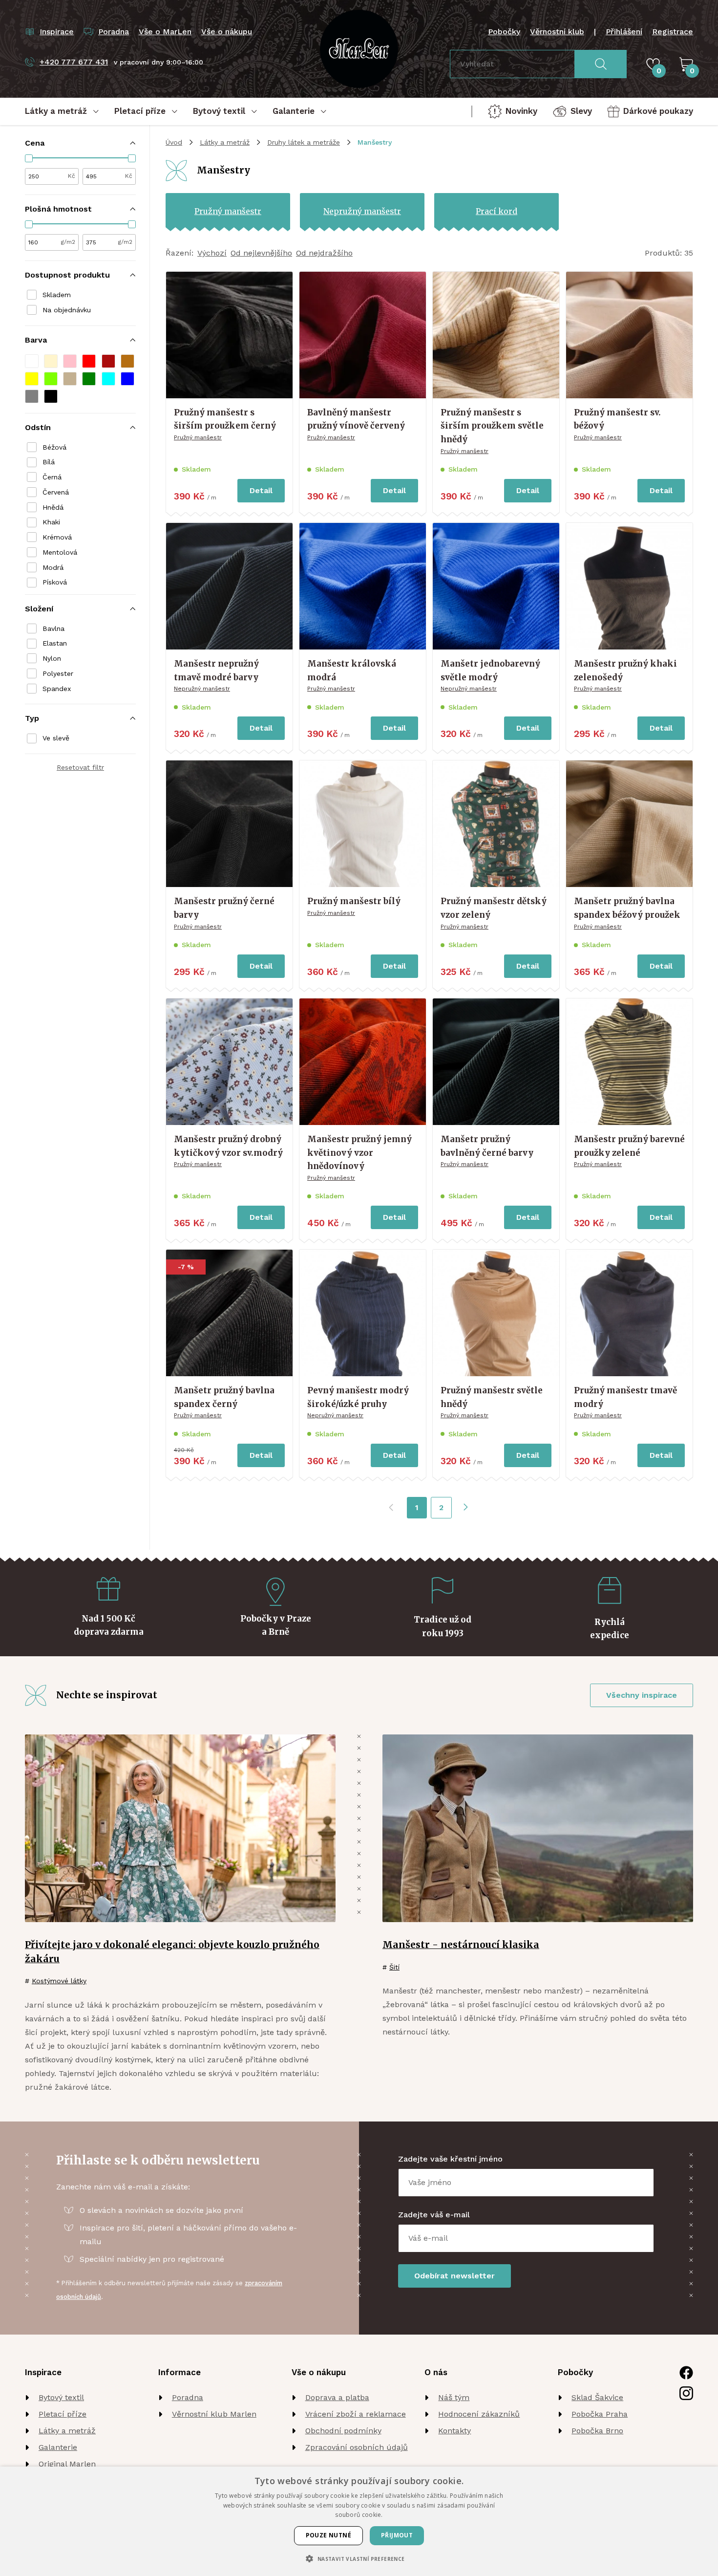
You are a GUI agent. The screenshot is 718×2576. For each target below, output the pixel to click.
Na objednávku (67, 310)
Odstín (38, 427)
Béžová (54, 447)
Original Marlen (67, 2464)
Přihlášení (624, 32)
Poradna (188, 2397)
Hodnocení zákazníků (479, 2414)
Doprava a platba (337, 2397)
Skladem (57, 295)
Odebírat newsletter (454, 2276)
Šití (394, 1967)
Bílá (49, 462)
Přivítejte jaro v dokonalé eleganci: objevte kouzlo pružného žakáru (172, 1952)
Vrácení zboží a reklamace (356, 2414)
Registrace (673, 32)
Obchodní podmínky (343, 2431)
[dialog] (359, 2521)
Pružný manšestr (198, 437)
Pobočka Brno (597, 2431)
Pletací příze (63, 2414)
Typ (32, 718)
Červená (56, 492)
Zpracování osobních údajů (357, 2447)
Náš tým (454, 2397)
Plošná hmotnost (58, 209)
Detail (261, 490)
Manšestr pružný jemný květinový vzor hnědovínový (359, 1153)
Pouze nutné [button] (328, 2535)
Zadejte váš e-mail (434, 2215)
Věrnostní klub (557, 32)
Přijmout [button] (397, 2535)
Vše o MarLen (165, 32)
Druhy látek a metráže (304, 142)
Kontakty (454, 2431)
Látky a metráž (225, 142)
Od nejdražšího (324, 253)
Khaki (51, 522)
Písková (55, 582)
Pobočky (504, 32)
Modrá (53, 567)
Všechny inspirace (642, 1695)
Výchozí (212, 253)
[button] (32, 361)
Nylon (52, 658)
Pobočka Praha (600, 2414)
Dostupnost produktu (67, 275)
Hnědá (53, 507)
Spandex (57, 689)
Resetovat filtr (80, 767)
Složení (39, 609)
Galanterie (58, 2447)
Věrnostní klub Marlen (214, 2414)
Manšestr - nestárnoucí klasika (461, 1945)
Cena (35, 143)
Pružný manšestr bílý (354, 901)
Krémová (57, 537)
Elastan (55, 643)
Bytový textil (61, 2397)
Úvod (174, 142)
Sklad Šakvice (597, 2397)
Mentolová (60, 552)
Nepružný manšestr (202, 689)
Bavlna (53, 628)
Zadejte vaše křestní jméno (450, 2159)
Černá (52, 477)
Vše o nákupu (227, 32)
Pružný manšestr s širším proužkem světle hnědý (492, 426)
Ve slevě (56, 738)
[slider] (29, 158)
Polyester (58, 673)
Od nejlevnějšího (261, 253)
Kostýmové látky (59, 1981)
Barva (36, 340)
